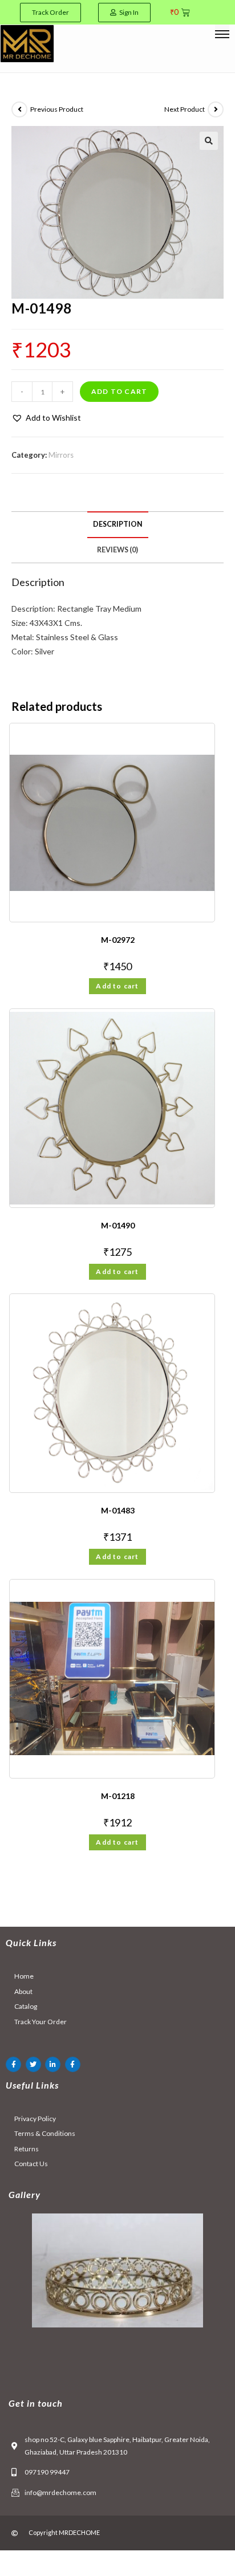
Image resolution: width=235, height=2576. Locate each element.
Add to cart (119, 391)
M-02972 (118, 940)
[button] (209, 141)
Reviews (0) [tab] (117, 550)
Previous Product (57, 109)
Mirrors (61, 455)
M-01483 (118, 1510)
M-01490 (118, 1225)
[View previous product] (19, 109)
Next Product (185, 109)
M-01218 (118, 1796)
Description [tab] (118, 524)
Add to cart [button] (117, 986)
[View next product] (216, 109)
